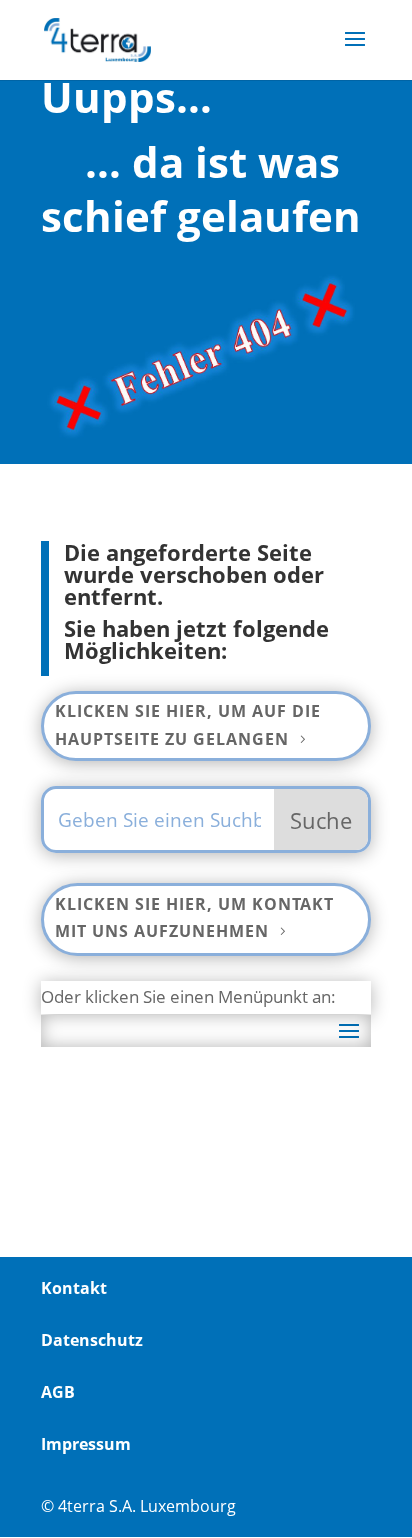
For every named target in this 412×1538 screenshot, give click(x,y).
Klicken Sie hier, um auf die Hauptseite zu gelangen (188, 724)
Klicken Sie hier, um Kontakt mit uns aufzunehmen (194, 917)
